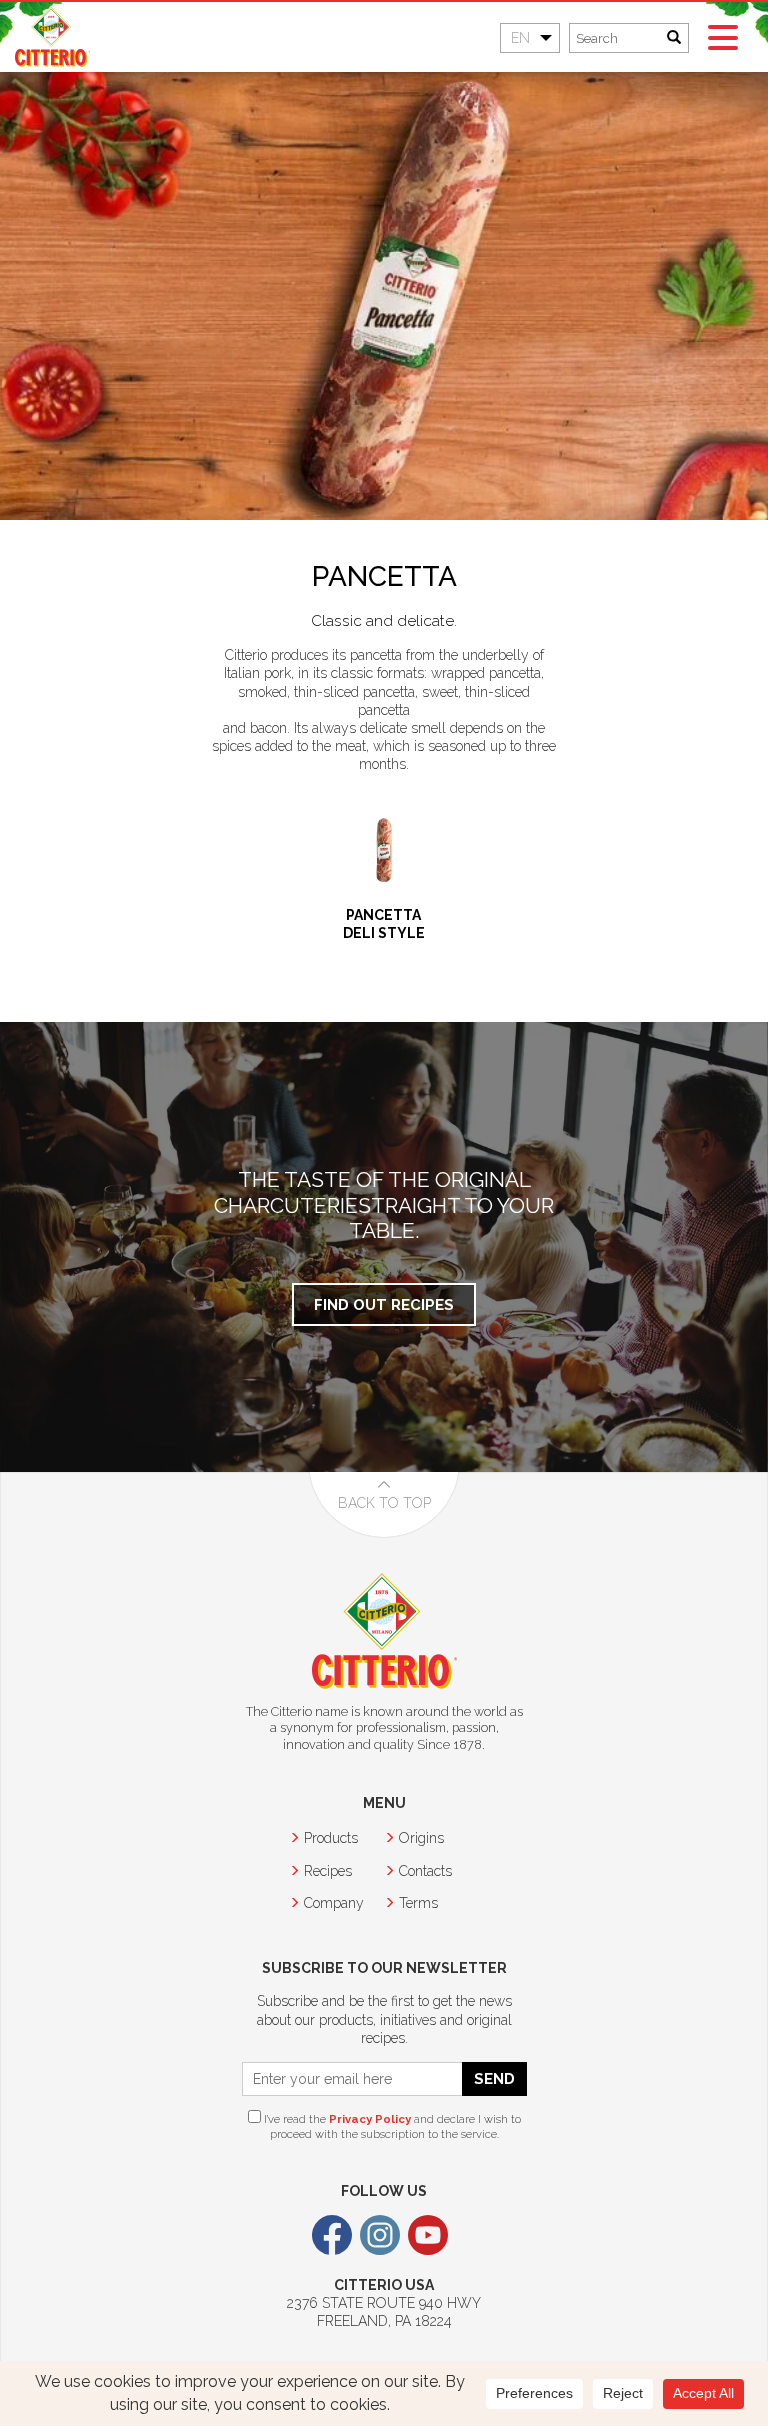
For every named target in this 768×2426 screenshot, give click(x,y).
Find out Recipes (384, 1304)
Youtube (428, 2235)
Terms (418, 1903)
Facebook (332, 2235)
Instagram (380, 2235)
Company (334, 1903)
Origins (421, 1838)
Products (331, 1838)
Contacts (425, 1871)
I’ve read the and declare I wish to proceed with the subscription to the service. (391, 2126)
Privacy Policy (370, 2119)
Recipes (328, 1871)
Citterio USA (52, 37)
